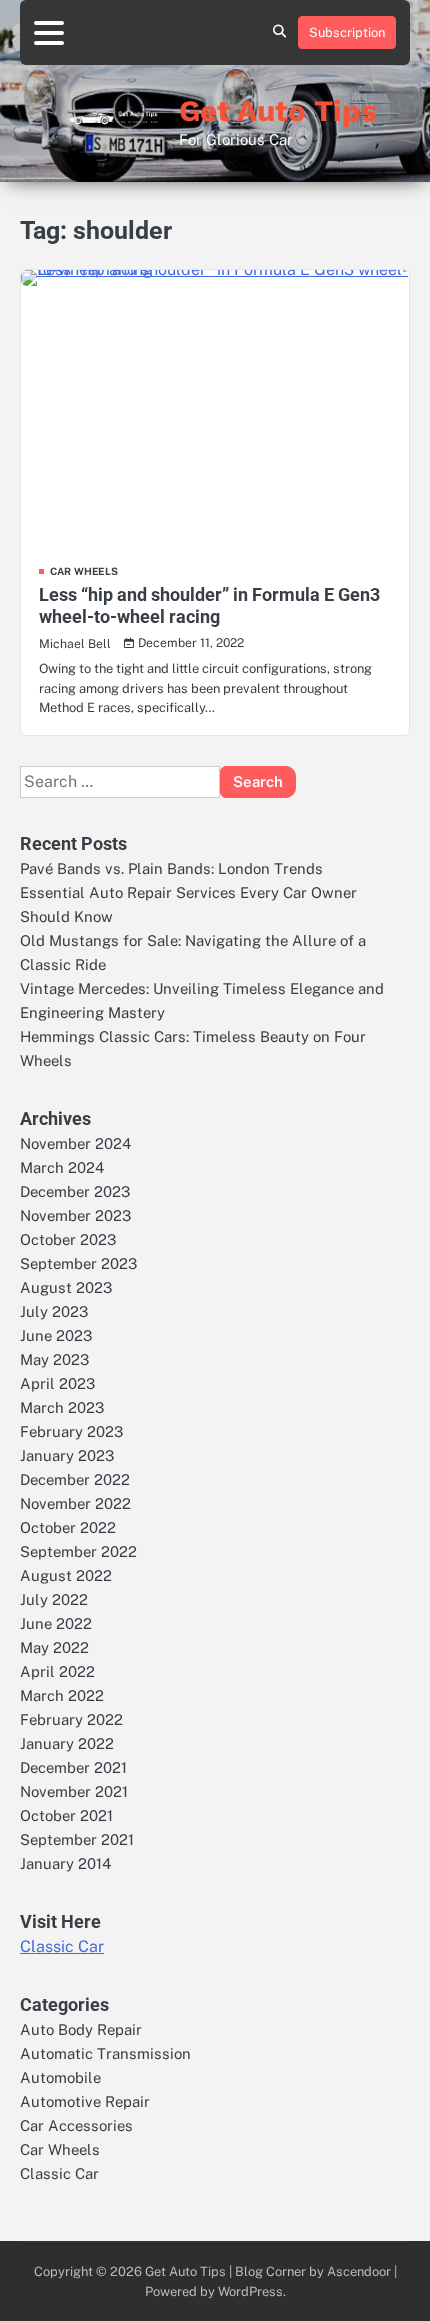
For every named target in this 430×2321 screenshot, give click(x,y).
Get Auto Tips (278, 110)
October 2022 (68, 1527)
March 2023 (62, 1407)
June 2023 (56, 1335)
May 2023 (54, 1359)
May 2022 (54, 1647)
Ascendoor (359, 2271)
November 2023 (75, 1215)
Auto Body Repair (81, 2029)
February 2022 (71, 1719)
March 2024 (62, 1167)
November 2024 (75, 1143)
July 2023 (54, 1311)
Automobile (60, 2077)
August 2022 (66, 1575)
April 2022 (57, 1671)
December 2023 (75, 1191)
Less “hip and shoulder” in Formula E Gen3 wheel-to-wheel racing (209, 605)
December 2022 (75, 1479)
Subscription (347, 32)
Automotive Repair (85, 2101)
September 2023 (78, 1263)
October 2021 (66, 1815)
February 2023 (71, 1431)
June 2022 (56, 1623)
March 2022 (62, 1695)
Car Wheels (84, 571)
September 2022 (78, 1551)
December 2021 (73, 1767)
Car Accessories (76, 2125)
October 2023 (68, 1239)
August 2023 (66, 1287)
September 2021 (77, 1839)
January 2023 (67, 1455)
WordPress (250, 2291)
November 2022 (75, 1503)
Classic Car (62, 1946)
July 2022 (54, 1599)
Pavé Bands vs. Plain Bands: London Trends (171, 868)
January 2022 (67, 1743)
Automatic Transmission (105, 2053)
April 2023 (57, 1383)
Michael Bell (75, 643)
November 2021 (74, 1791)
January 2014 (65, 1863)
